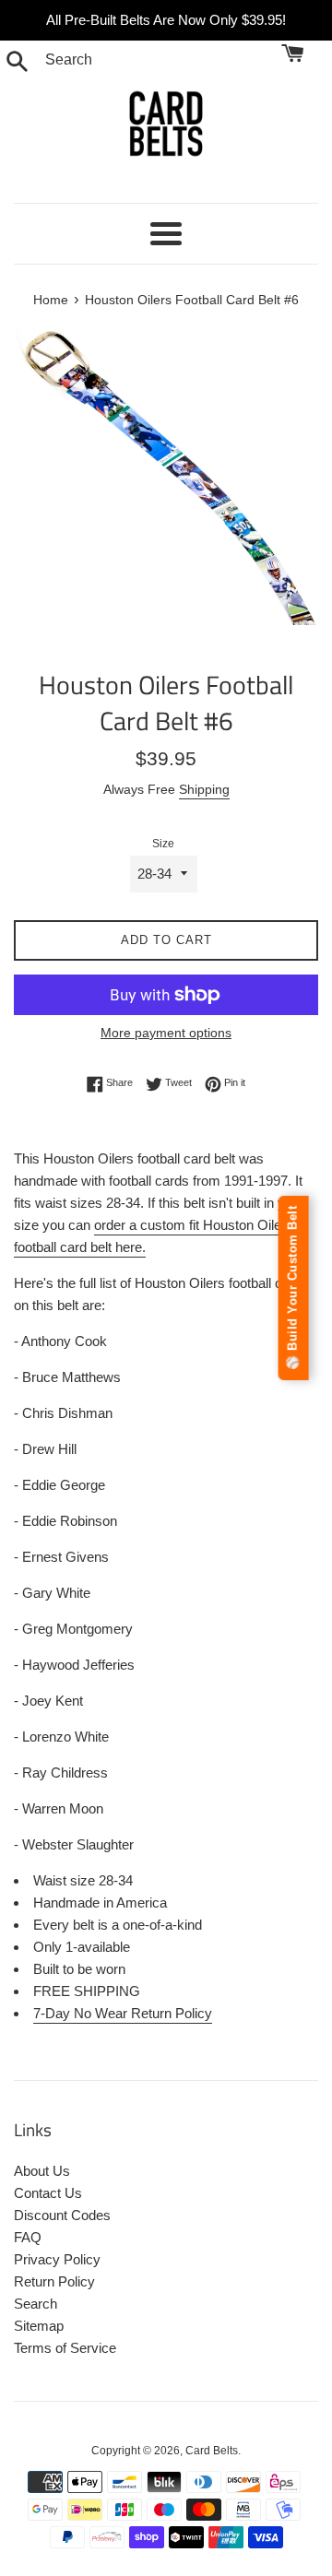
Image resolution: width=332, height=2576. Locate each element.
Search (36, 2304)
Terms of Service (65, 2348)
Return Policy (54, 2281)
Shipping (204, 789)
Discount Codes (62, 2215)
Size (163, 844)
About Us (42, 2171)
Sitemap (39, 2326)
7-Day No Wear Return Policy (123, 2013)
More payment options (166, 1033)
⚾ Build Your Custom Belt (293, 1288)
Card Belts (212, 2451)
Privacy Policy (57, 2259)
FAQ (28, 2237)
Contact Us (48, 2193)
